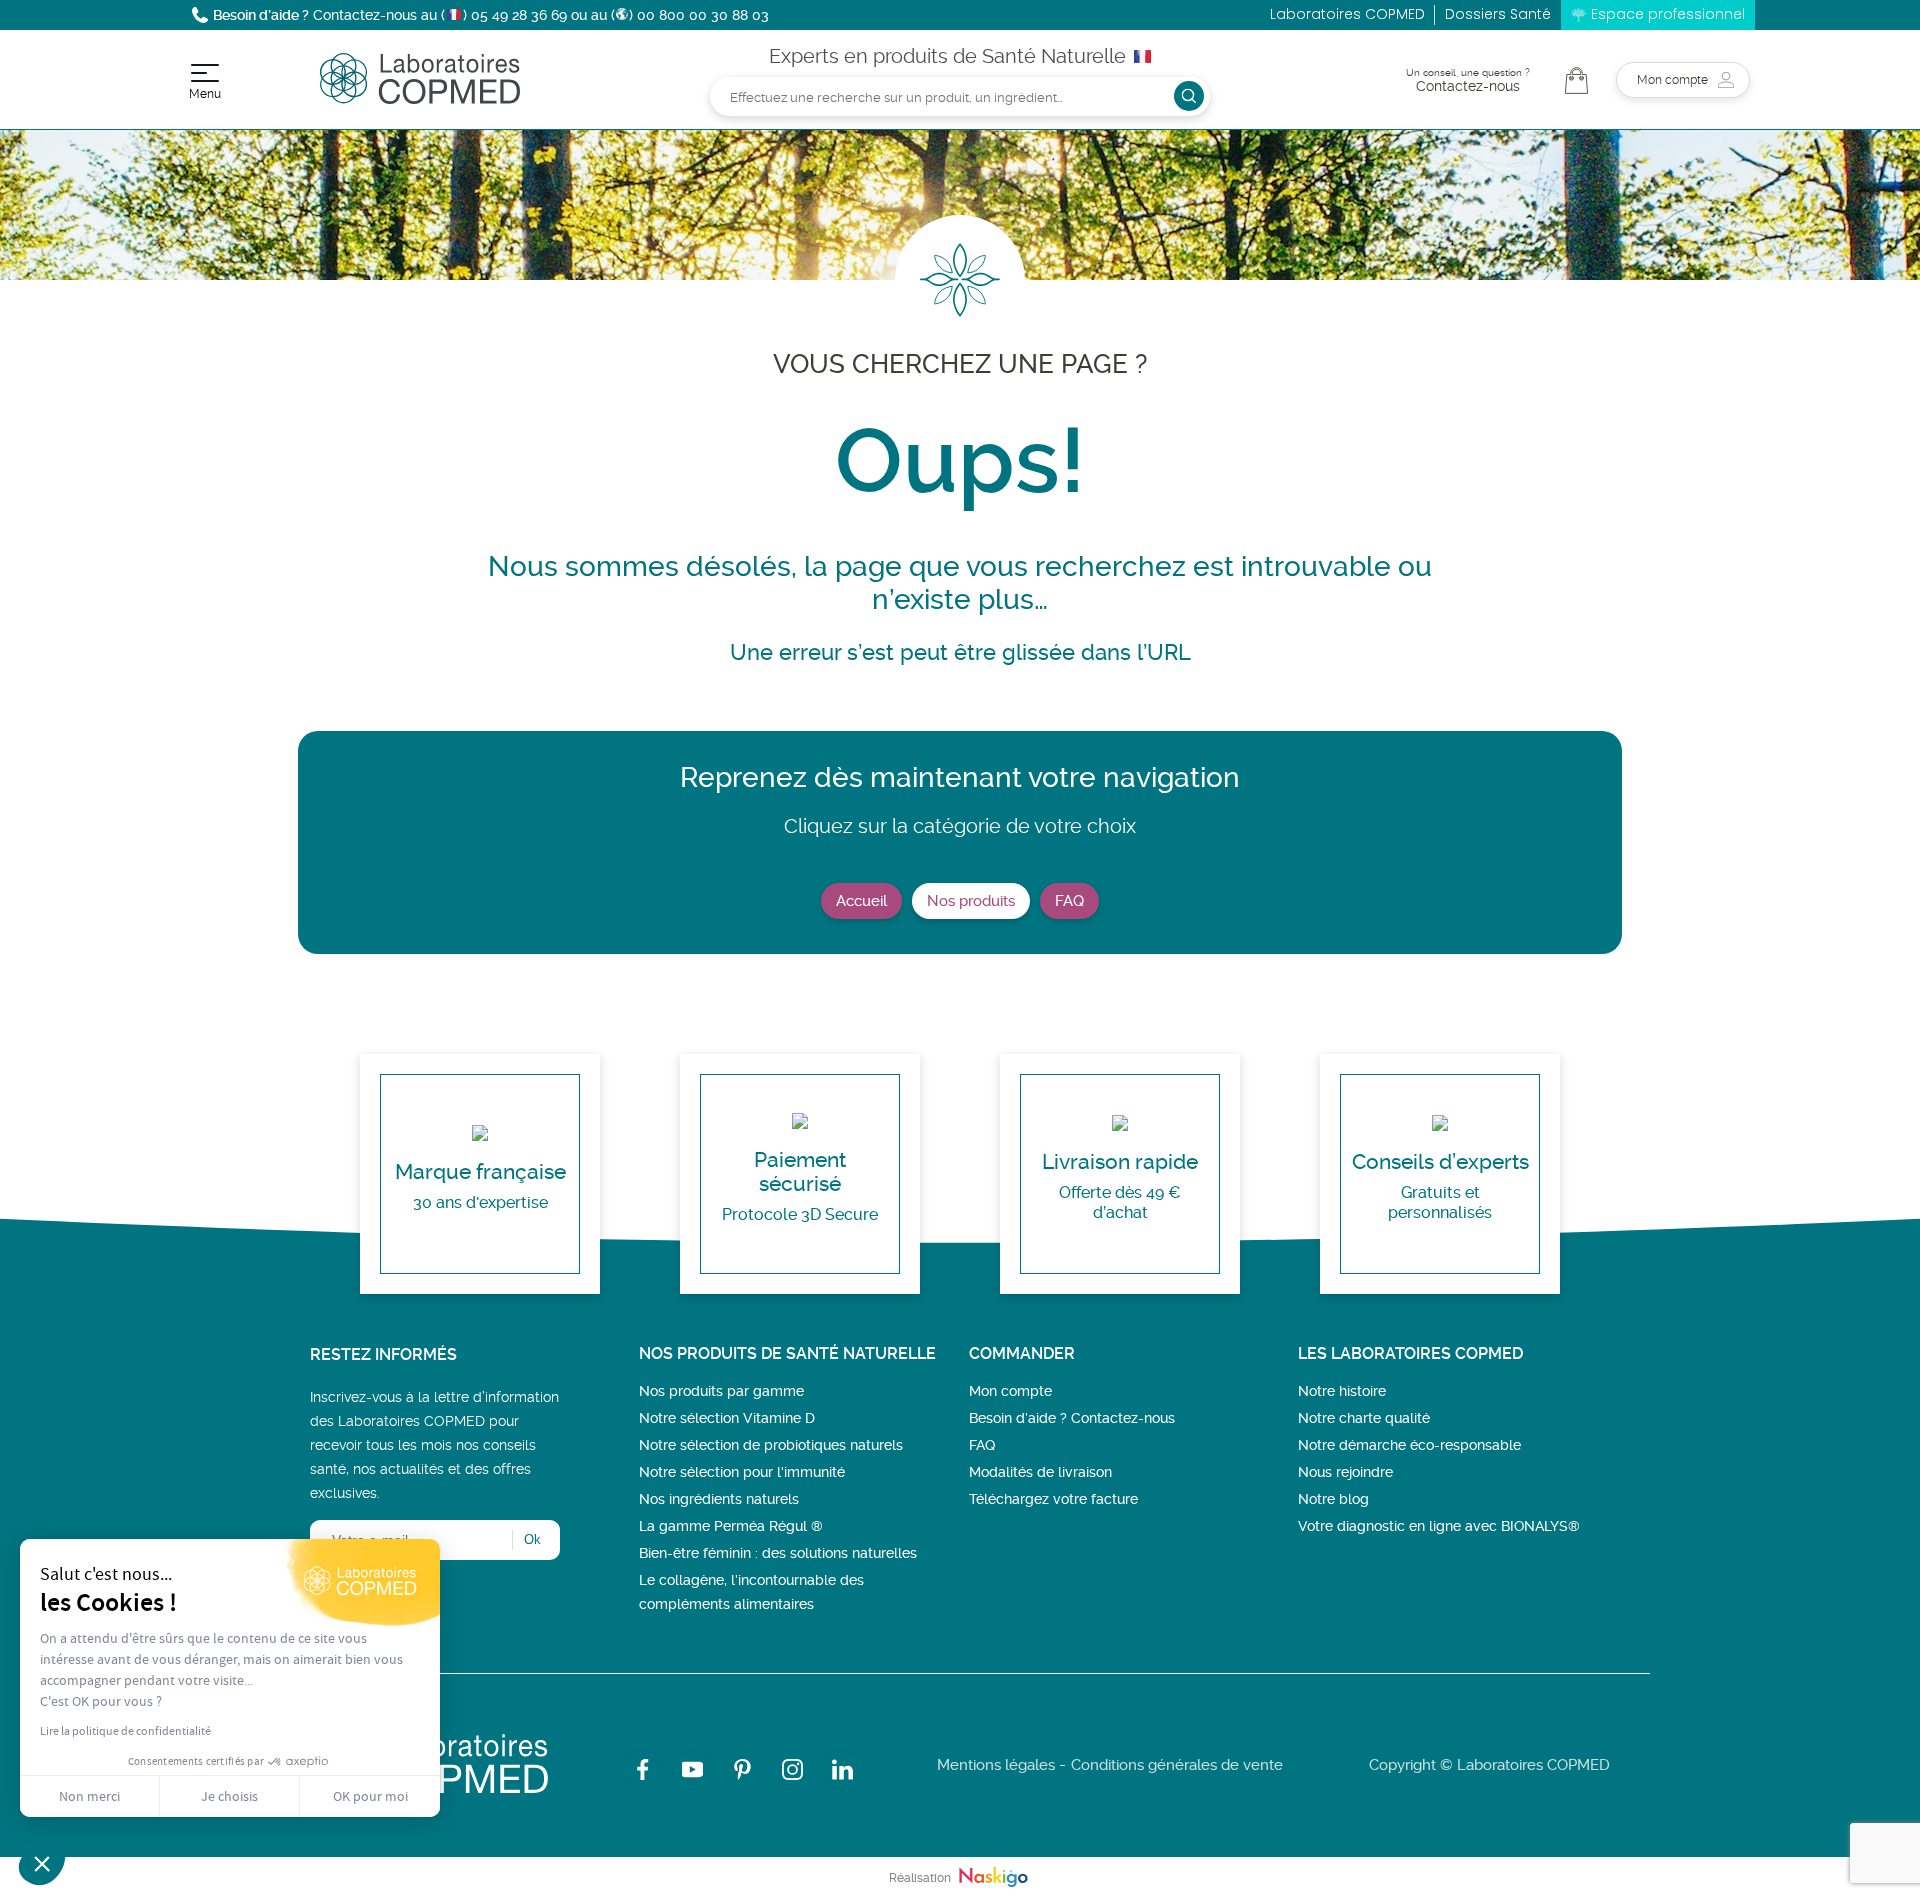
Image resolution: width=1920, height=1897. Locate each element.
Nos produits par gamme (721, 1391)
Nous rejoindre (1345, 1472)
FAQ (1069, 901)
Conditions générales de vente (1177, 1765)
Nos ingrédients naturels (719, 1499)
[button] (42, 1863)
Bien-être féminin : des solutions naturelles (778, 1553)
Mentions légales (996, 1765)
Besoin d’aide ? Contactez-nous (1072, 1418)
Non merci (89, 1796)
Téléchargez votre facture (1053, 1499)
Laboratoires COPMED (1347, 14)
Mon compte (1010, 1391)
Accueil (861, 901)
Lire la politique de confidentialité (125, 1731)
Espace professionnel (1668, 14)
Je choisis (229, 1796)
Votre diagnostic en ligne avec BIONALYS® (1439, 1526)
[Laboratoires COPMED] (420, 98)
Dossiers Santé (1498, 14)
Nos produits (971, 901)
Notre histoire (1342, 1391)
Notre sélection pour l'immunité (742, 1472)
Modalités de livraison (1040, 1472)
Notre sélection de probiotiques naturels (771, 1445)
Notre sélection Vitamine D (727, 1418)
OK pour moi (370, 1796)
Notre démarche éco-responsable (1409, 1445)
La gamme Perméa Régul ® (731, 1526)
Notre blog (1333, 1499)
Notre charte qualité (1364, 1418)
